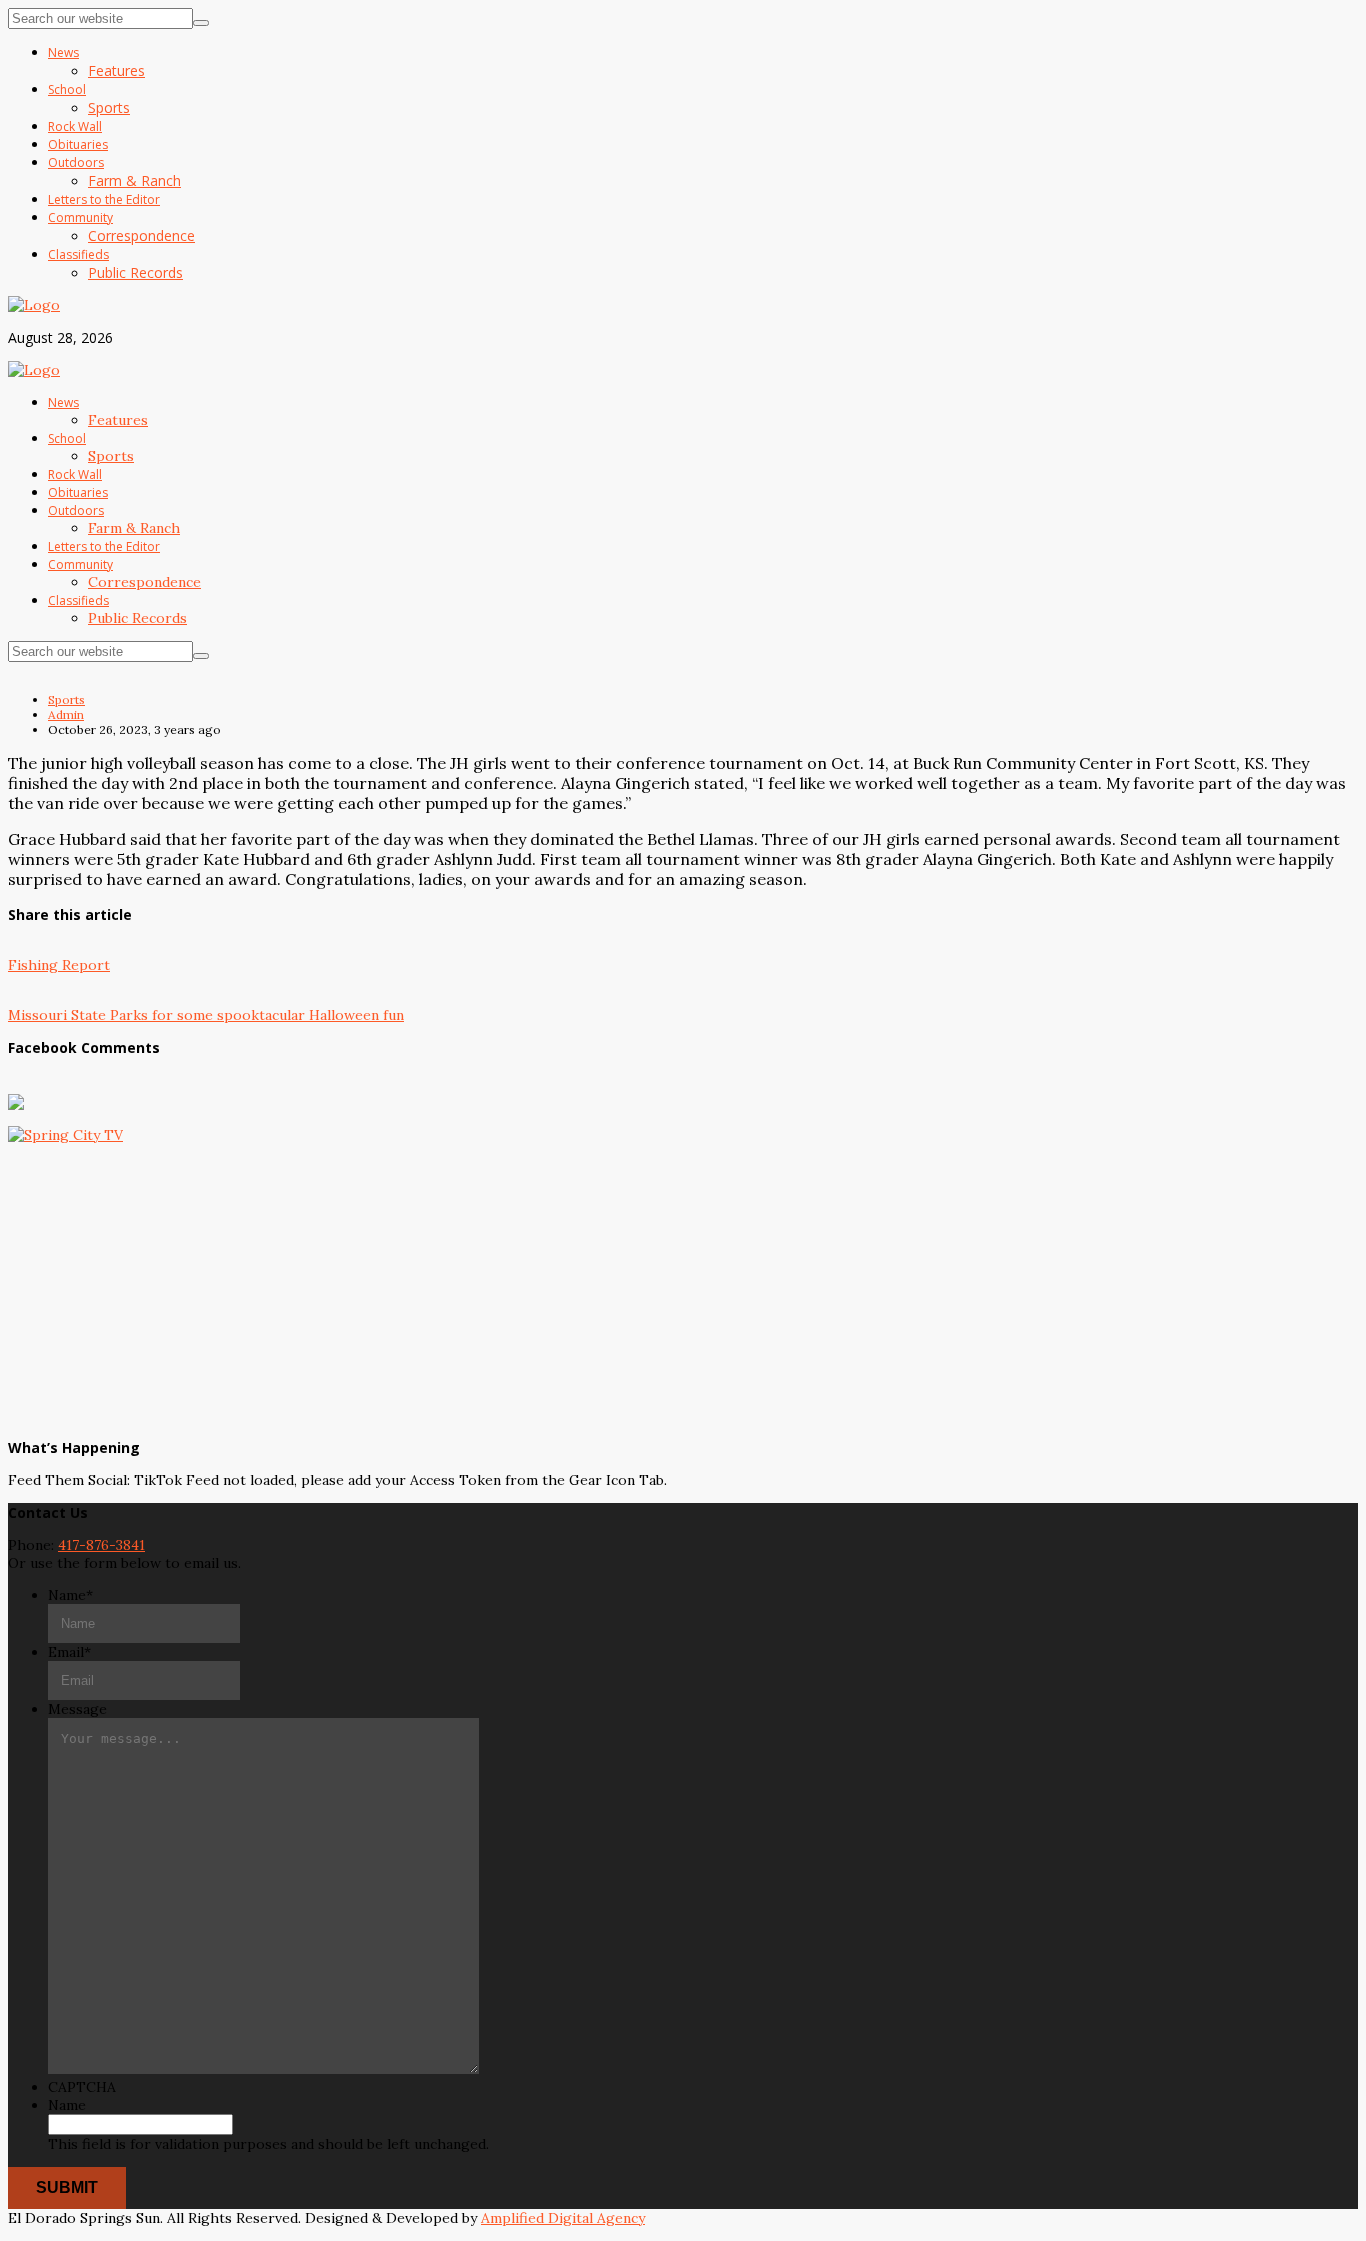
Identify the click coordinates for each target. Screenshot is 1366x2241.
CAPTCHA (82, 2087)
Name (70, 1595)
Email (69, 1652)
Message (77, 1709)
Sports (66, 699)
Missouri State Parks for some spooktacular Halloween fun (206, 1015)
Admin (66, 714)
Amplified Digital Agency (563, 2218)
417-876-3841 (101, 1545)
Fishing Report (59, 965)
